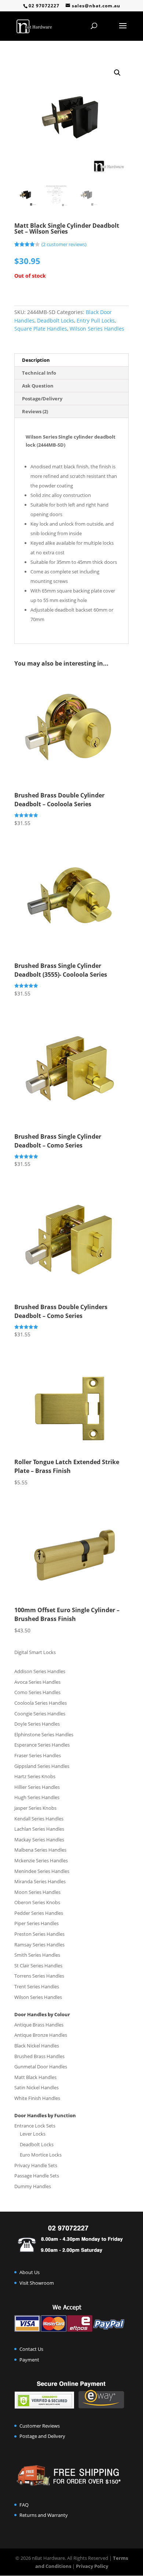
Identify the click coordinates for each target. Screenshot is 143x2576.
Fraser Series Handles (38, 1755)
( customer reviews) (64, 244)
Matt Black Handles (35, 2077)
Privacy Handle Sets (36, 2165)
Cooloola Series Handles (41, 1703)
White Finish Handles (37, 2098)
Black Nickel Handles (37, 2046)
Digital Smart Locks (35, 1652)
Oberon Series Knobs (37, 1902)
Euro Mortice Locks (41, 2155)
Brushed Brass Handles (39, 2056)
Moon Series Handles (37, 1892)
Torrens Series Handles (39, 1976)
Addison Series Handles (40, 1671)
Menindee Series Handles (42, 1871)
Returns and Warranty (44, 2515)
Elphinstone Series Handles (44, 1734)
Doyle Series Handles (37, 1724)
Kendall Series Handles (39, 1819)
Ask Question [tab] (38, 386)
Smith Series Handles (37, 1955)
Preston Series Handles (39, 1934)
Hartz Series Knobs (35, 1776)
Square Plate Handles (41, 329)
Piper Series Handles (36, 1923)
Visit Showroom (37, 2283)
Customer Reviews (40, 2426)
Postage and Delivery (42, 2436)
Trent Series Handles (37, 1986)
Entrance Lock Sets (35, 2126)
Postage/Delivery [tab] (42, 399)
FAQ (24, 2505)
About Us (30, 2272)
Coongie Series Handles (40, 1714)
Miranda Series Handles (40, 1881)
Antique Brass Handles (39, 2025)
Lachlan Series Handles (39, 1829)
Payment (29, 2360)
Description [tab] (36, 360)
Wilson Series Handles (97, 329)
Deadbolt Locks (56, 320)
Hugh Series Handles (37, 1797)
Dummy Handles (33, 2186)
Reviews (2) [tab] (35, 411)
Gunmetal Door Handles (41, 2067)
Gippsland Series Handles (42, 1766)
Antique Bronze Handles (41, 2035)
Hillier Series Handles (37, 1787)
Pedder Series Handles (39, 1913)
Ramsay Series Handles (39, 1945)
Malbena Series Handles (40, 1850)
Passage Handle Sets (37, 2176)
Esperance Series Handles (42, 1745)
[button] (117, 73)
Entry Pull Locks (96, 320)
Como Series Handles (37, 1692)
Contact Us (31, 2349)
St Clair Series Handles (38, 1966)
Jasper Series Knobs (35, 1808)
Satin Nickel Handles (36, 2087)
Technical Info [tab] (39, 373)
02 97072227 (44, 6)
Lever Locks (33, 2134)
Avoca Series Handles (37, 1682)
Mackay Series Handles (39, 1840)
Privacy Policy (92, 2566)
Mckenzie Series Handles (41, 1860)
